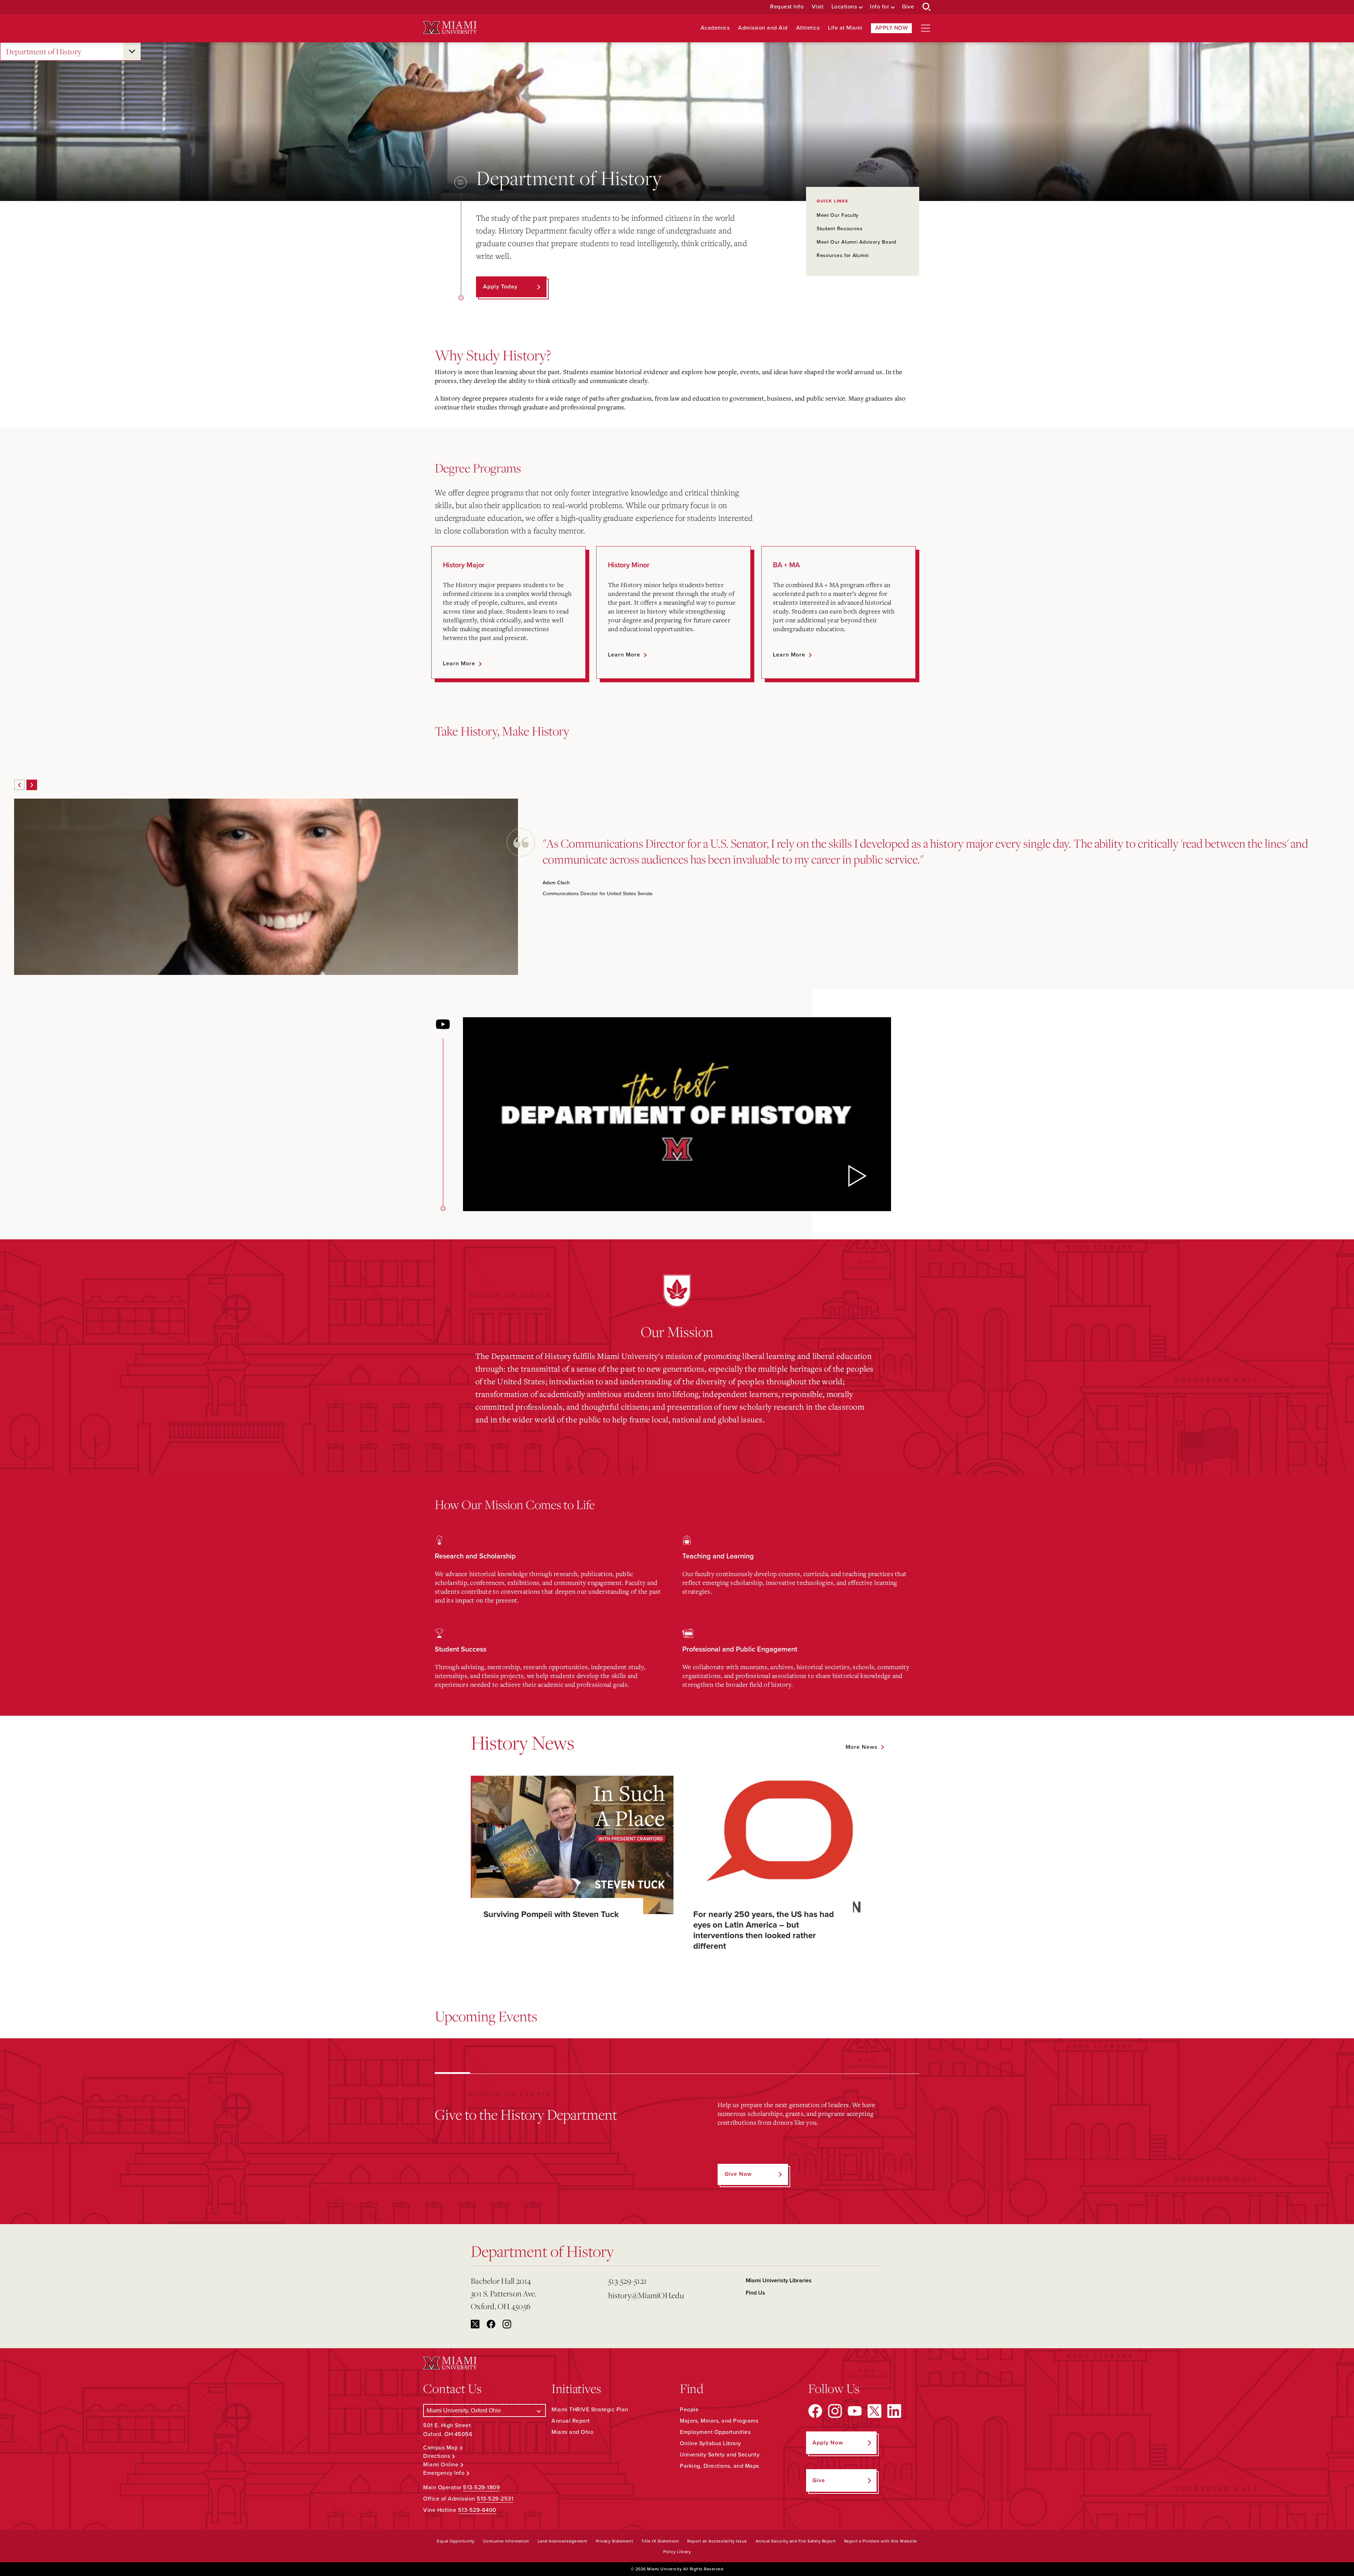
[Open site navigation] (926, 28)
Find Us (755, 2293)
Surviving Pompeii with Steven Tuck (551, 1914)
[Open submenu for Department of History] (132, 51)
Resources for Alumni (843, 255)
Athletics (808, 28)
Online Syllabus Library (710, 2443)
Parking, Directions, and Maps (719, 2466)
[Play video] (856, 1176)
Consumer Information (506, 2541)
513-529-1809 (481, 2488)
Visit (818, 7)
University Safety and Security (720, 2455)
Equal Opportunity (456, 2541)
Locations (844, 7)
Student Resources (840, 229)
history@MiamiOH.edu (646, 2295)
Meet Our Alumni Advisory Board (856, 242)
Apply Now (892, 28)
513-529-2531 (495, 2499)
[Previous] (19, 785)
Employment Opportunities (715, 2432)
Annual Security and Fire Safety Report (796, 2541)
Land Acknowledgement (563, 2541)
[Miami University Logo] (450, 28)
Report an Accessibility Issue (717, 2541)
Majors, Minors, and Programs (719, 2421)
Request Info (787, 7)
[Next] (32, 785)
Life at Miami (845, 28)
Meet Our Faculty (838, 215)
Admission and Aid (763, 28)
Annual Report (571, 2421)
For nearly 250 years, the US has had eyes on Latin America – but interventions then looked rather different (764, 1930)
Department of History (44, 51)
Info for (879, 7)
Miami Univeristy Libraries (779, 2281)
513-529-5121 (627, 2281)
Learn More (459, 664)
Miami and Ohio (572, 2432)
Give (908, 7)
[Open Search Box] (927, 7)
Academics (715, 28)
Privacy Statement (615, 2541)
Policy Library (677, 2552)
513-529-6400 (477, 2510)
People (689, 2410)
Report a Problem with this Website (881, 2541)
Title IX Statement (660, 2541)
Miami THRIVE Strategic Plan (590, 2410)
